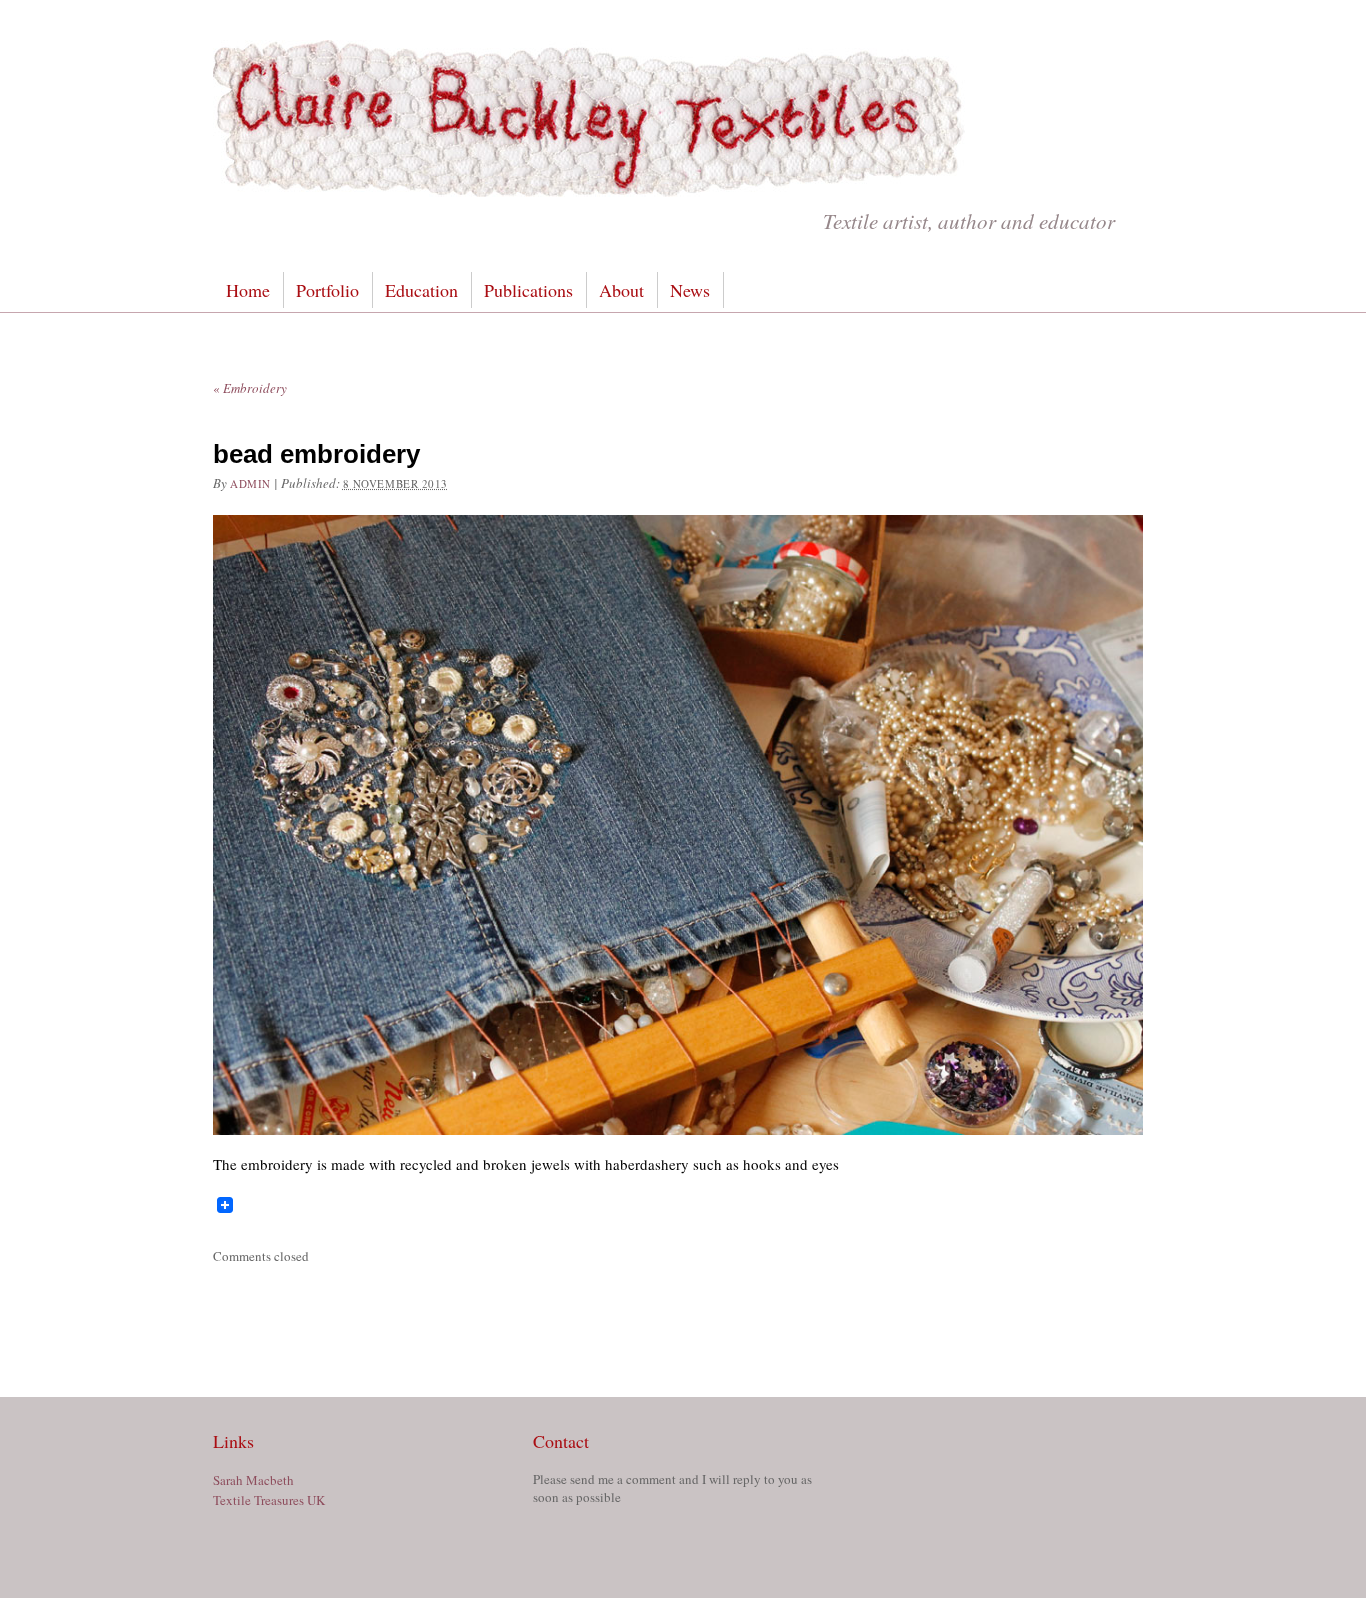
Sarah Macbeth (253, 1480)
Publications (528, 290)
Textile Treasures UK (269, 1500)
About (621, 290)
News (690, 290)
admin (250, 483)
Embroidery (250, 388)
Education (421, 290)
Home (248, 290)
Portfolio (327, 290)
